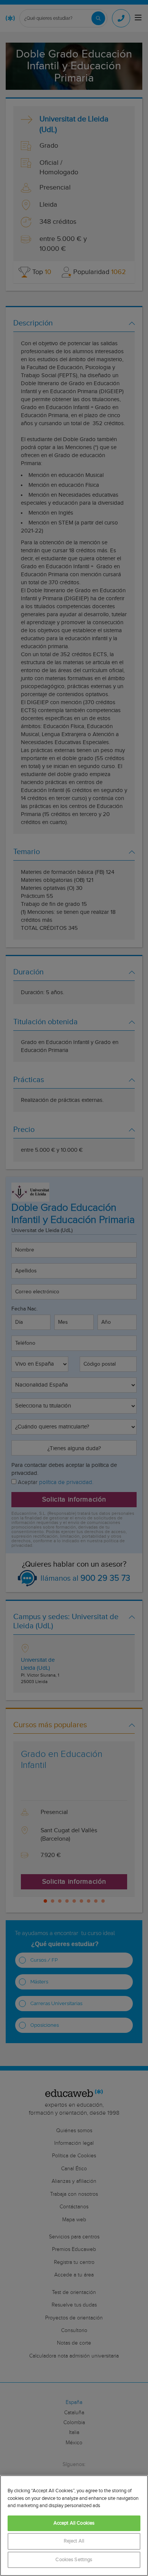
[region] (74, 2526)
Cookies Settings (74, 2560)
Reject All (74, 2541)
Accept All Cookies (74, 2523)
